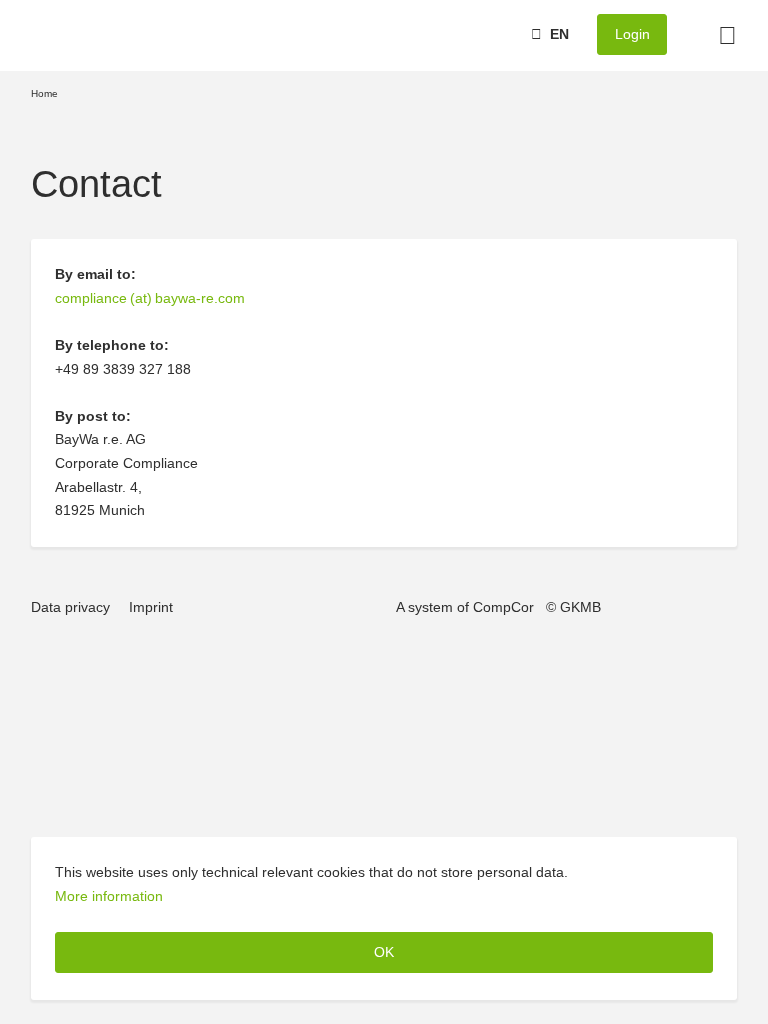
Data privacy (70, 607)
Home (44, 93)
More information (109, 896)
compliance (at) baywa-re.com (150, 298)
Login (632, 34)
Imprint (151, 607)
